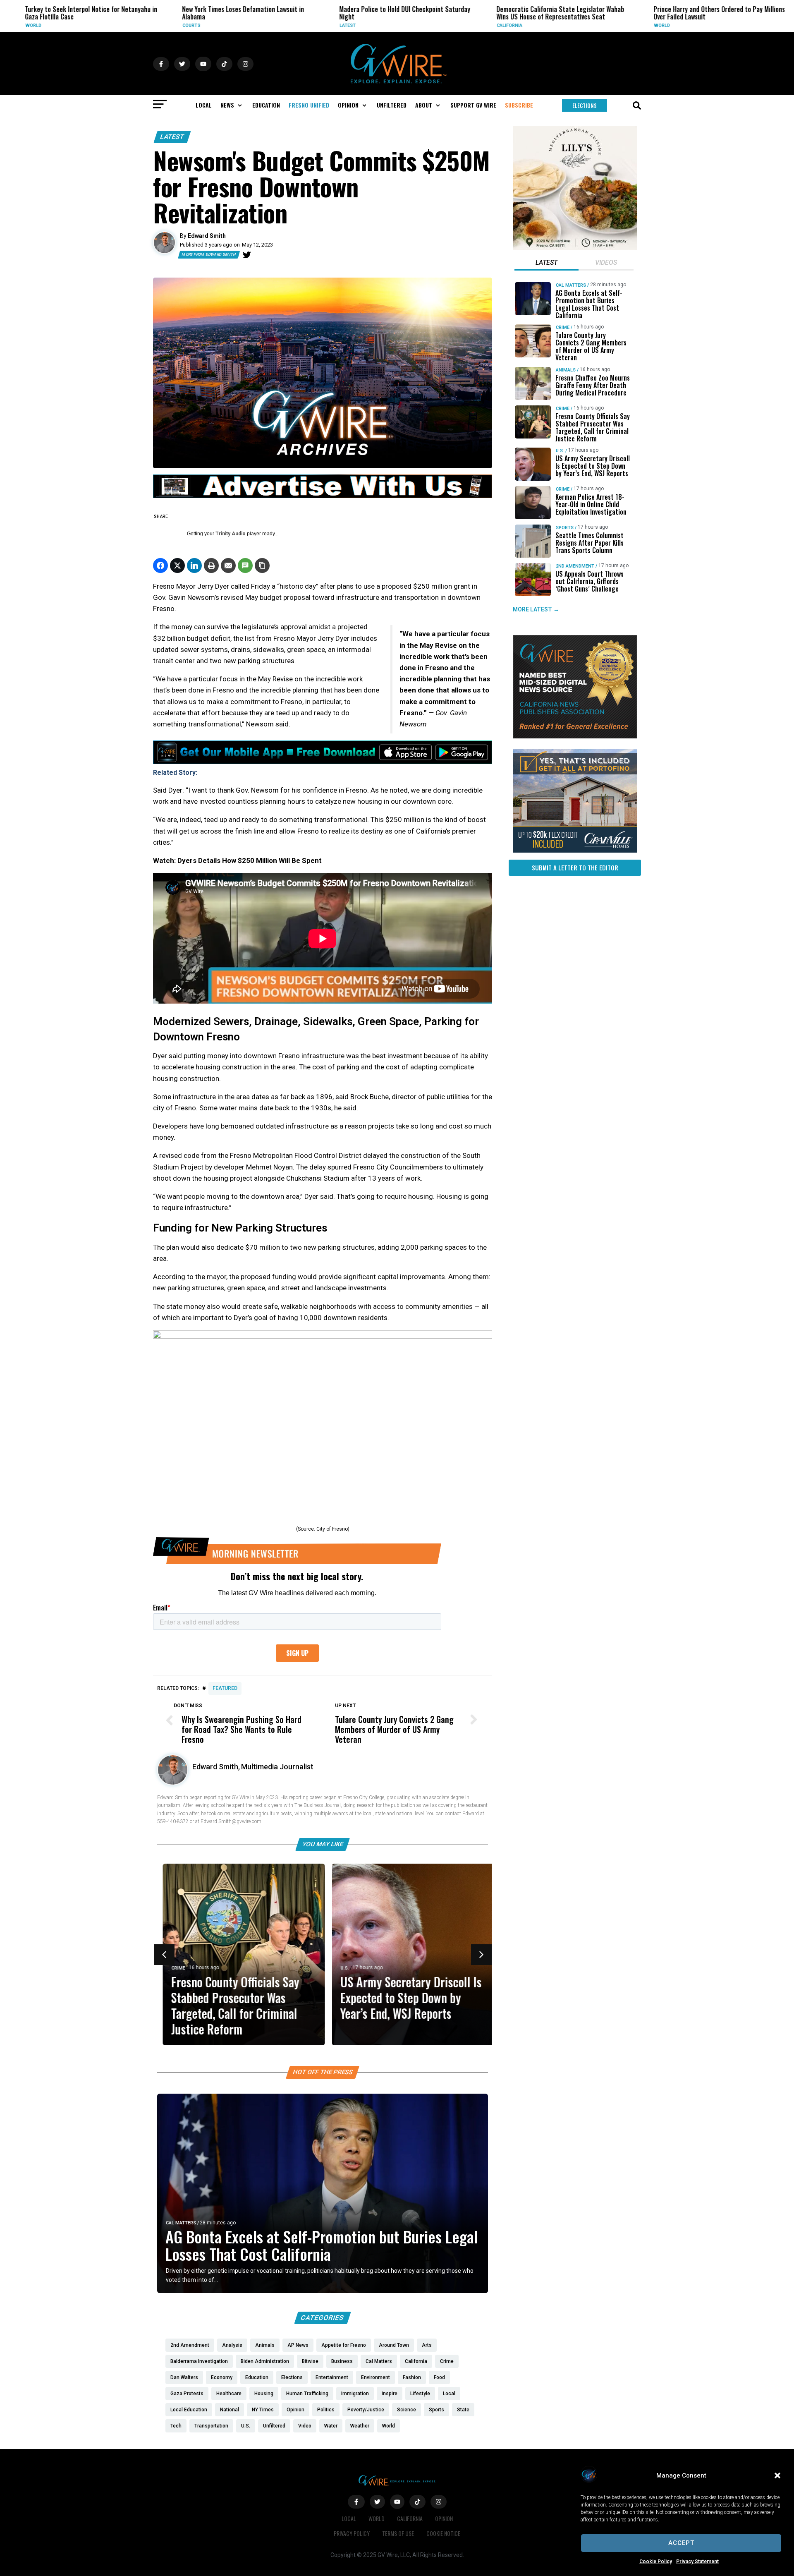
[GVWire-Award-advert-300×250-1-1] (575, 736)
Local (349, 2518)
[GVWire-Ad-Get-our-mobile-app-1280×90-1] (323, 762)
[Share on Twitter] (177, 566)
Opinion (444, 2518)
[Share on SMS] (245, 566)
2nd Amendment (575, 566)
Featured (225, 1688)
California (383, 25)
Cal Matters (181, 2223)
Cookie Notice (443, 2533)
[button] (777, 2475)
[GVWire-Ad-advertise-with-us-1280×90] (323, 496)
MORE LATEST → (536, 609)
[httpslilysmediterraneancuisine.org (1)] (575, 248)
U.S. (339, 1968)
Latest (221, 25)
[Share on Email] (228, 566)
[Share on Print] (211, 566)
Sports (565, 528)
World (536, 25)
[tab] (546, 264)
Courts (65, 25)
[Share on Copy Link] (262, 566)
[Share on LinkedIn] (194, 566)
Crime (692, 25)
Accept (681, 2543)
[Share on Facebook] (160, 566)
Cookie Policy (656, 2562)
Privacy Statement (697, 2562)
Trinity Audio (231, 534)
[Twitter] (247, 255)
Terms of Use (398, 2533)
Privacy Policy (352, 2533)
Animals (566, 370)
